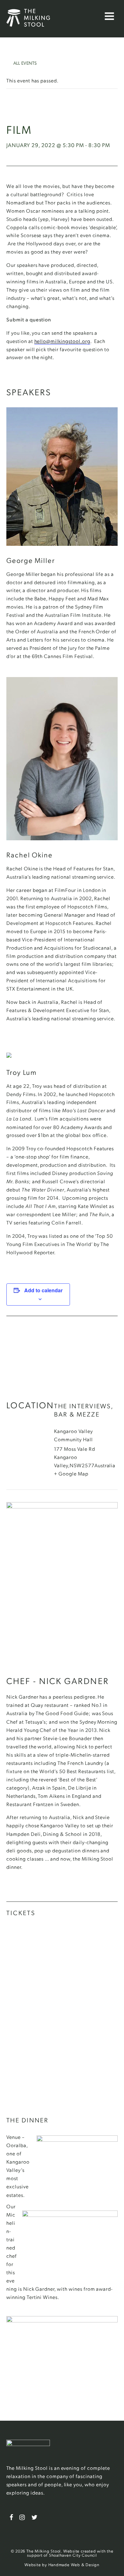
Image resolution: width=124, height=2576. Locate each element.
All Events (22, 61)
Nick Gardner (39, 2289)
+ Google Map (71, 1473)
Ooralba (16, 2145)
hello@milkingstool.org (62, 341)
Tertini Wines (42, 2297)
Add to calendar (43, 1290)
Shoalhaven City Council (73, 2555)
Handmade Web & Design (74, 2564)
